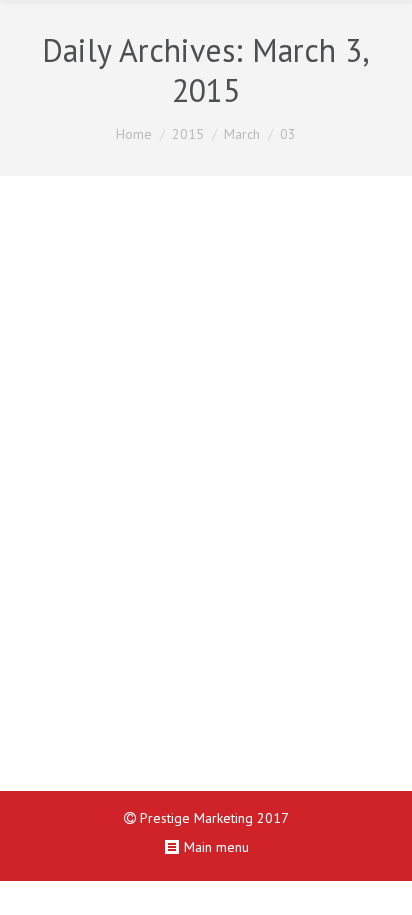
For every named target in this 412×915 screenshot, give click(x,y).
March (242, 134)
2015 (188, 134)
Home (134, 134)
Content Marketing (202, 685)
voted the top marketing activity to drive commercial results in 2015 (205, 406)
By (133, 709)
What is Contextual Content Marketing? (188, 272)
